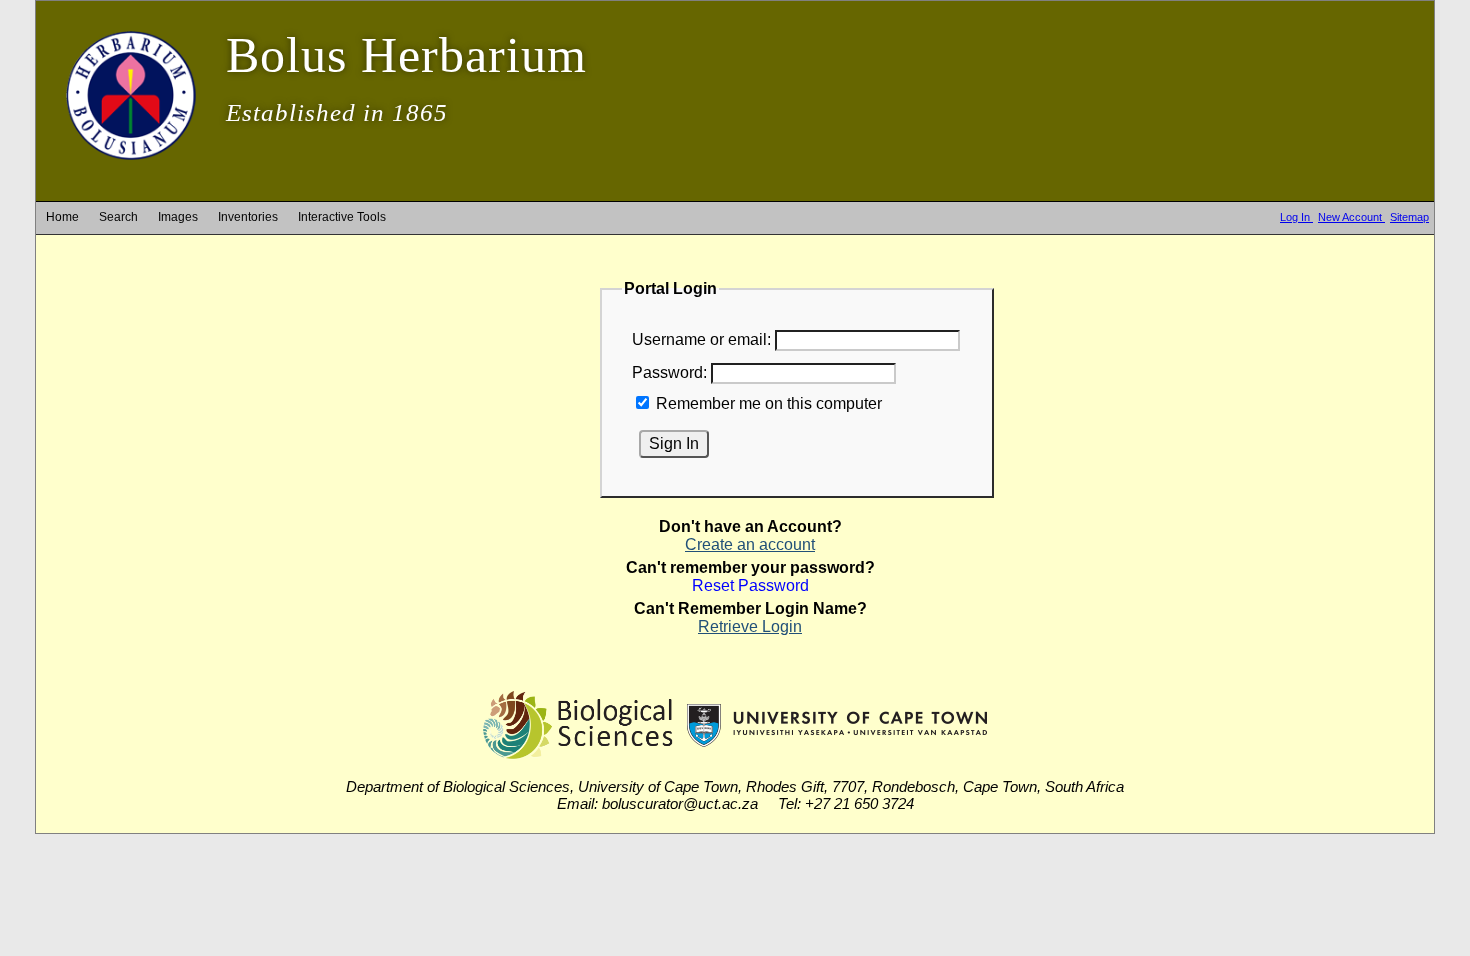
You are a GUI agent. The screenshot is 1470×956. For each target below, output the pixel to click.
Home (62, 217)
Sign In (674, 443)
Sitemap (1409, 217)
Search (118, 217)
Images (178, 217)
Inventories (248, 217)
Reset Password (750, 585)
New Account (1351, 217)
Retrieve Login (750, 626)
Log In (1296, 217)
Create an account (750, 544)
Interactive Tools (342, 217)
